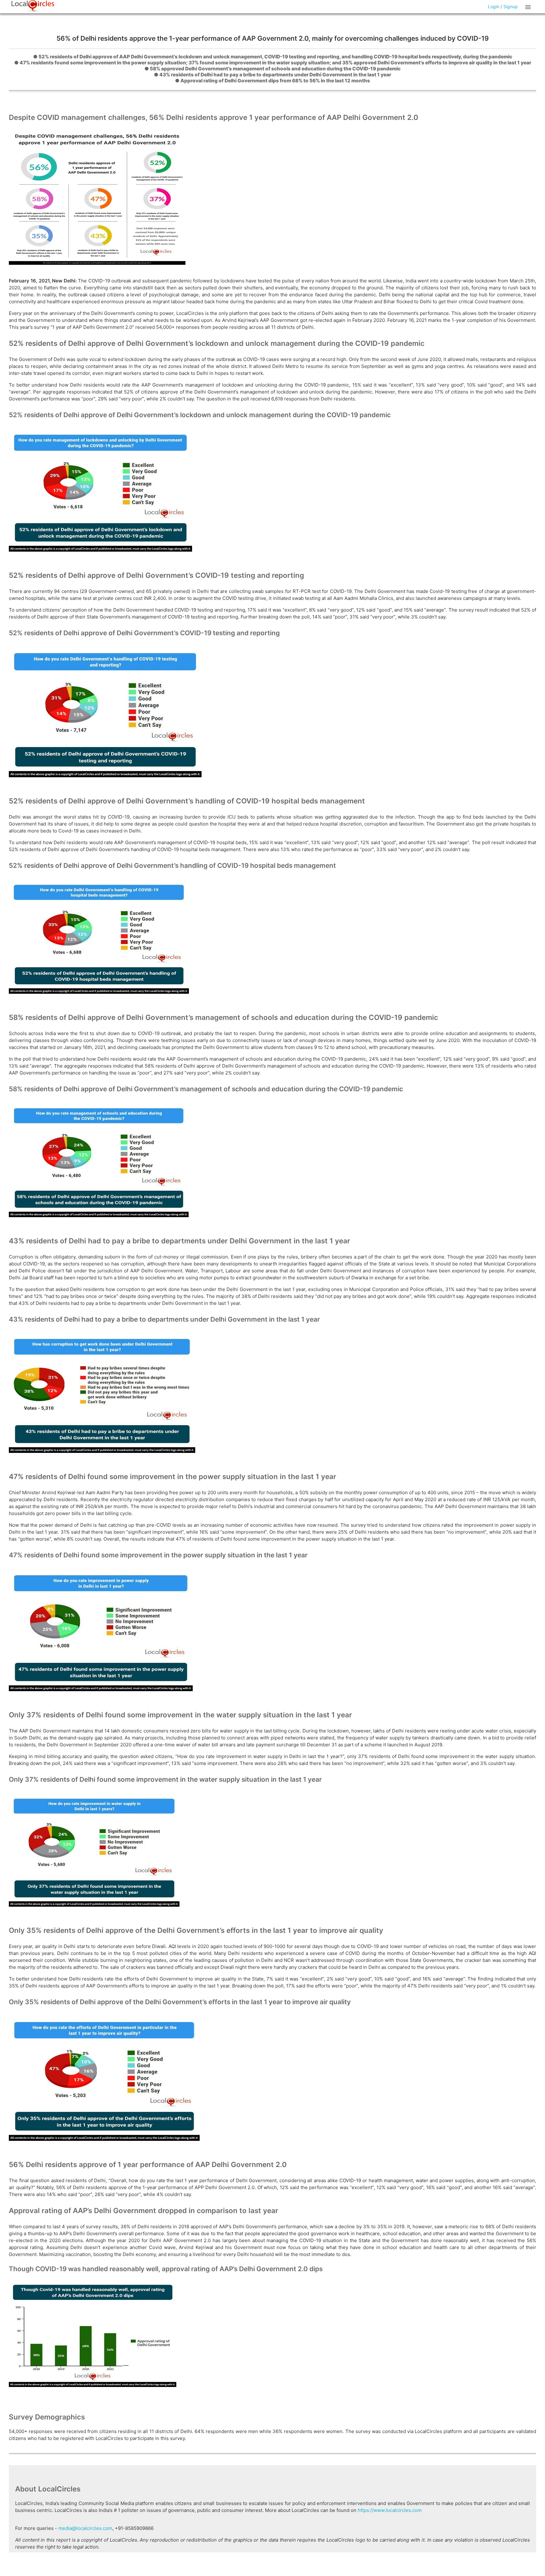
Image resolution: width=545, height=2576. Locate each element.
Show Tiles (529, 7)
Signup (511, 6)
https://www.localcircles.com (390, 2510)
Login (494, 6)
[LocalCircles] (33, 6)
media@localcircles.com (85, 2528)
